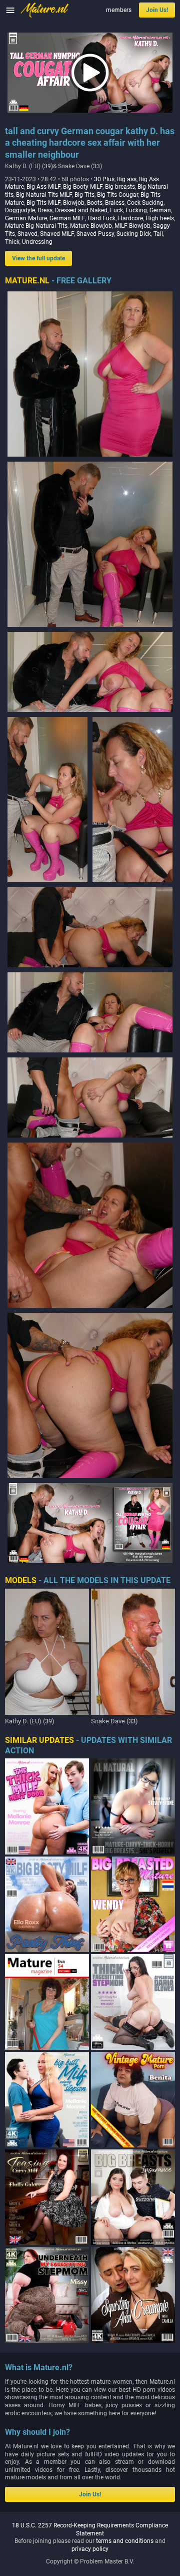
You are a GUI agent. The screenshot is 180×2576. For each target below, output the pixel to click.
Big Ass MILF (43, 187)
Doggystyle (20, 210)
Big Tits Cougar (117, 195)
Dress (45, 210)
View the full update (38, 258)
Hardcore (130, 218)
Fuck (116, 210)
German (160, 210)
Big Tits (84, 195)
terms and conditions (125, 2541)
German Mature (26, 218)
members (119, 10)
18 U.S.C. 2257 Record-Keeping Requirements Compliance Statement (90, 2529)
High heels (160, 218)
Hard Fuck (101, 218)
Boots (95, 203)
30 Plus (104, 179)
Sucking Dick (134, 234)
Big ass (127, 179)
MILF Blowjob (132, 226)
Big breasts (120, 187)
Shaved (27, 234)
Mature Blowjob (91, 226)
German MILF (67, 218)
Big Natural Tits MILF (44, 195)
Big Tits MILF (43, 203)
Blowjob (74, 203)
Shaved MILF (57, 234)
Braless (115, 203)
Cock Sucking (145, 203)
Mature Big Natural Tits (36, 226)
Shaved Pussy (95, 234)
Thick (12, 242)
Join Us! (157, 10)
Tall (158, 234)
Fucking (136, 210)
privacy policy (90, 2549)
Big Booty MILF (83, 187)
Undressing (37, 242)
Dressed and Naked (81, 210)
